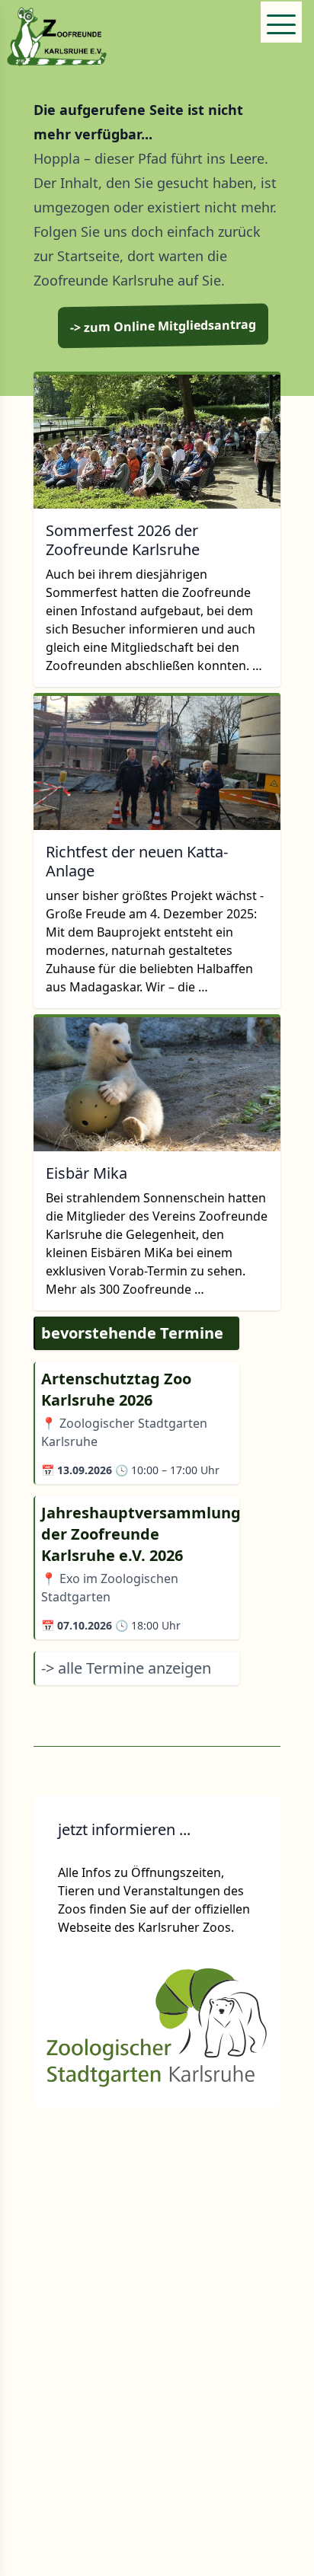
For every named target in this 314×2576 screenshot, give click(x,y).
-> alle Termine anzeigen (126, 1668)
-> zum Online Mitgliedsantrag (163, 326)
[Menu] (281, 22)
